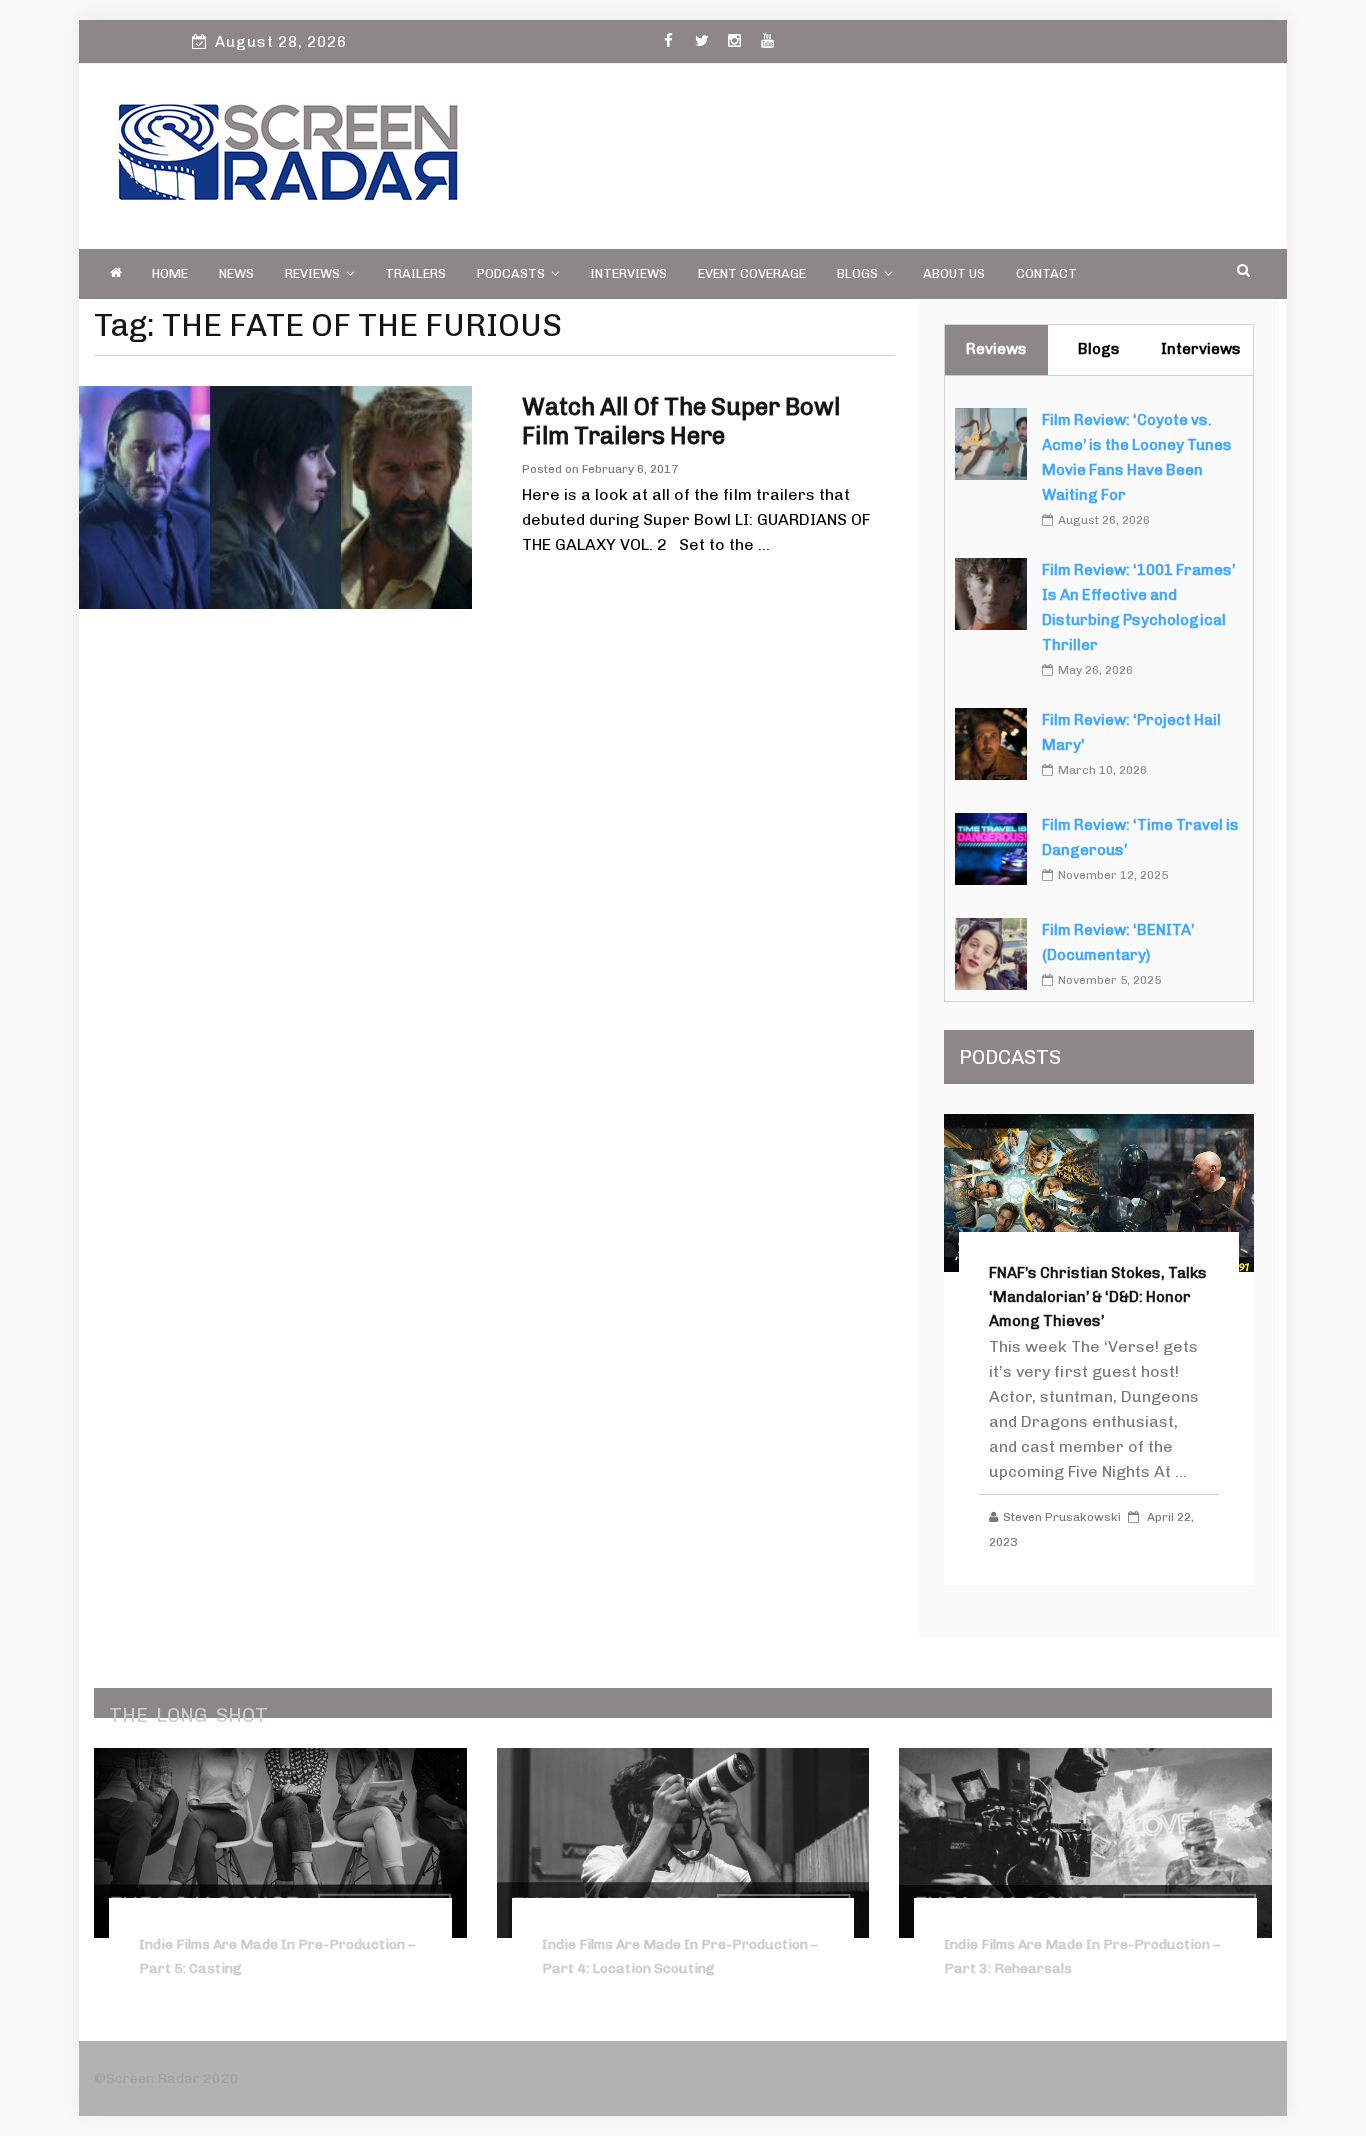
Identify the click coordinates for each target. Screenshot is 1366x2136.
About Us (954, 273)
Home (170, 273)
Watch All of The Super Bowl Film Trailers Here (681, 421)
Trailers (415, 273)
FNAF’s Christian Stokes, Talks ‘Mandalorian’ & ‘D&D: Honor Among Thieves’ (1098, 1297)
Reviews (312, 273)
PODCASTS (511, 273)
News (236, 273)
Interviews (628, 273)
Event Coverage (752, 273)
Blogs (857, 273)
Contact (1046, 273)
